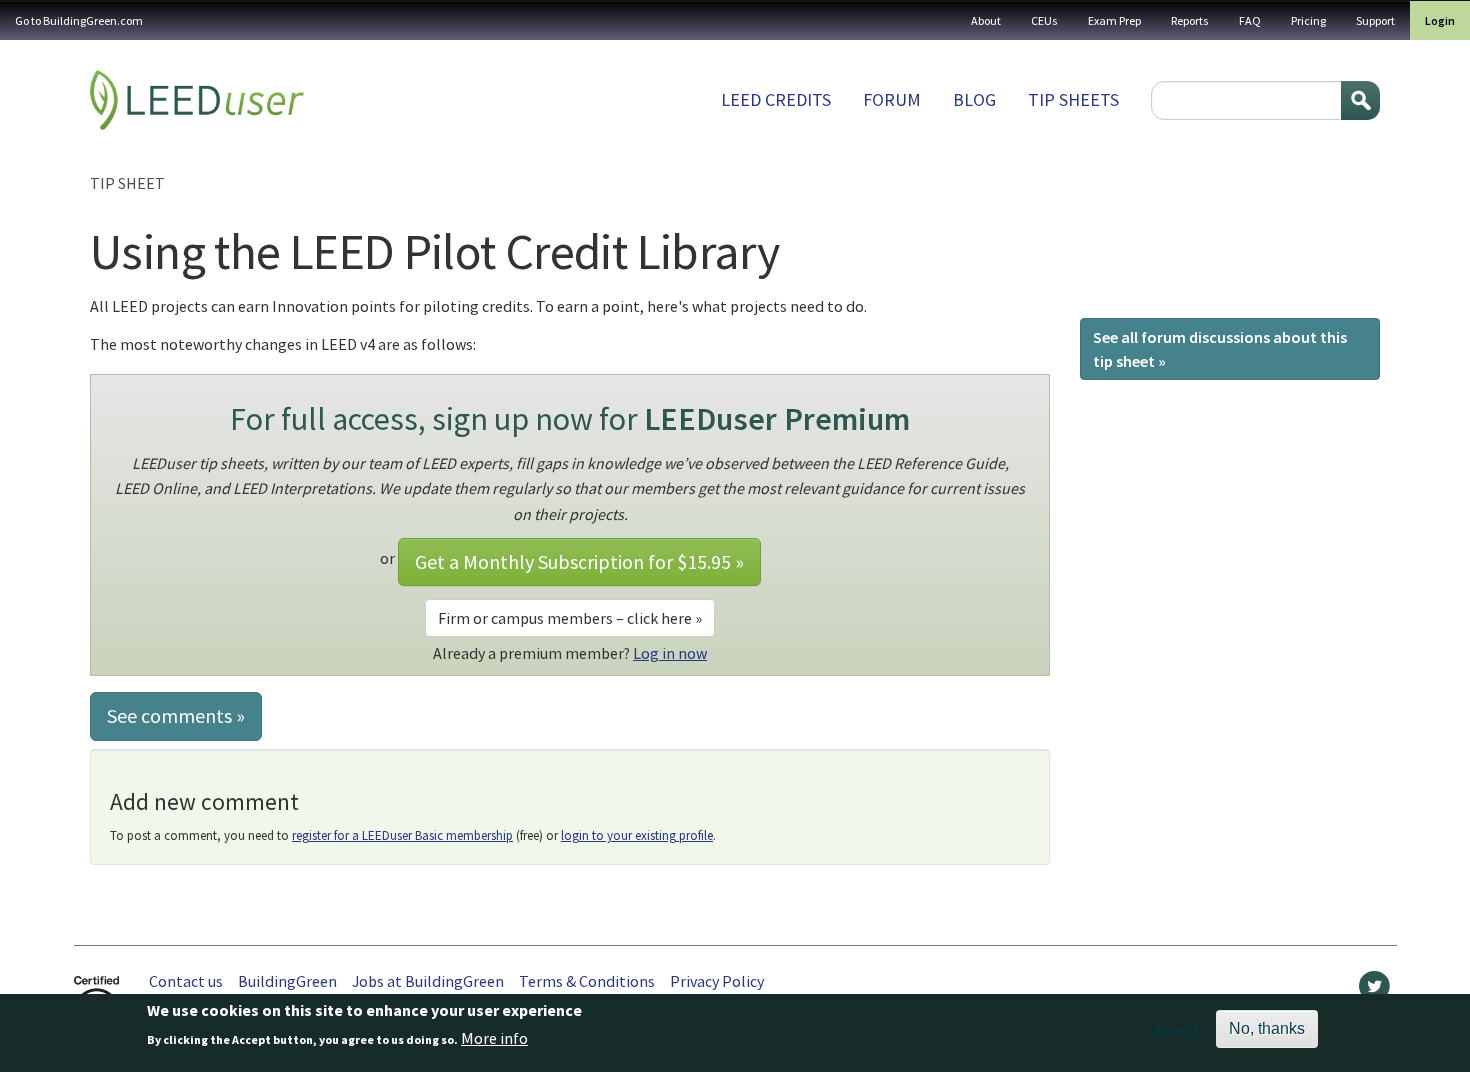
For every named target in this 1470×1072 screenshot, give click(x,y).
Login (1440, 20)
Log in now (670, 653)
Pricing (1308, 20)
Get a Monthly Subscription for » (579, 561)
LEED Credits (776, 99)
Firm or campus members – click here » (570, 618)
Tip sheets (1073, 99)
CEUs (1044, 20)
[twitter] (1374, 991)
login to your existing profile (637, 835)
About (986, 20)
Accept (1176, 1029)
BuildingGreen (287, 981)
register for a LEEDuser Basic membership (402, 835)
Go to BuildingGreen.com (79, 20)
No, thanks (1267, 1028)
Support (1375, 20)
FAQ (1250, 20)
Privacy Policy (717, 981)
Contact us (186, 981)
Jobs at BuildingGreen (428, 981)
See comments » (176, 715)
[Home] (197, 100)
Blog (974, 99)
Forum (892, 99)
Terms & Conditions (587, 981)
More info (494, 1039)
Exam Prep (1114, 20)
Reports (1190, 20)
